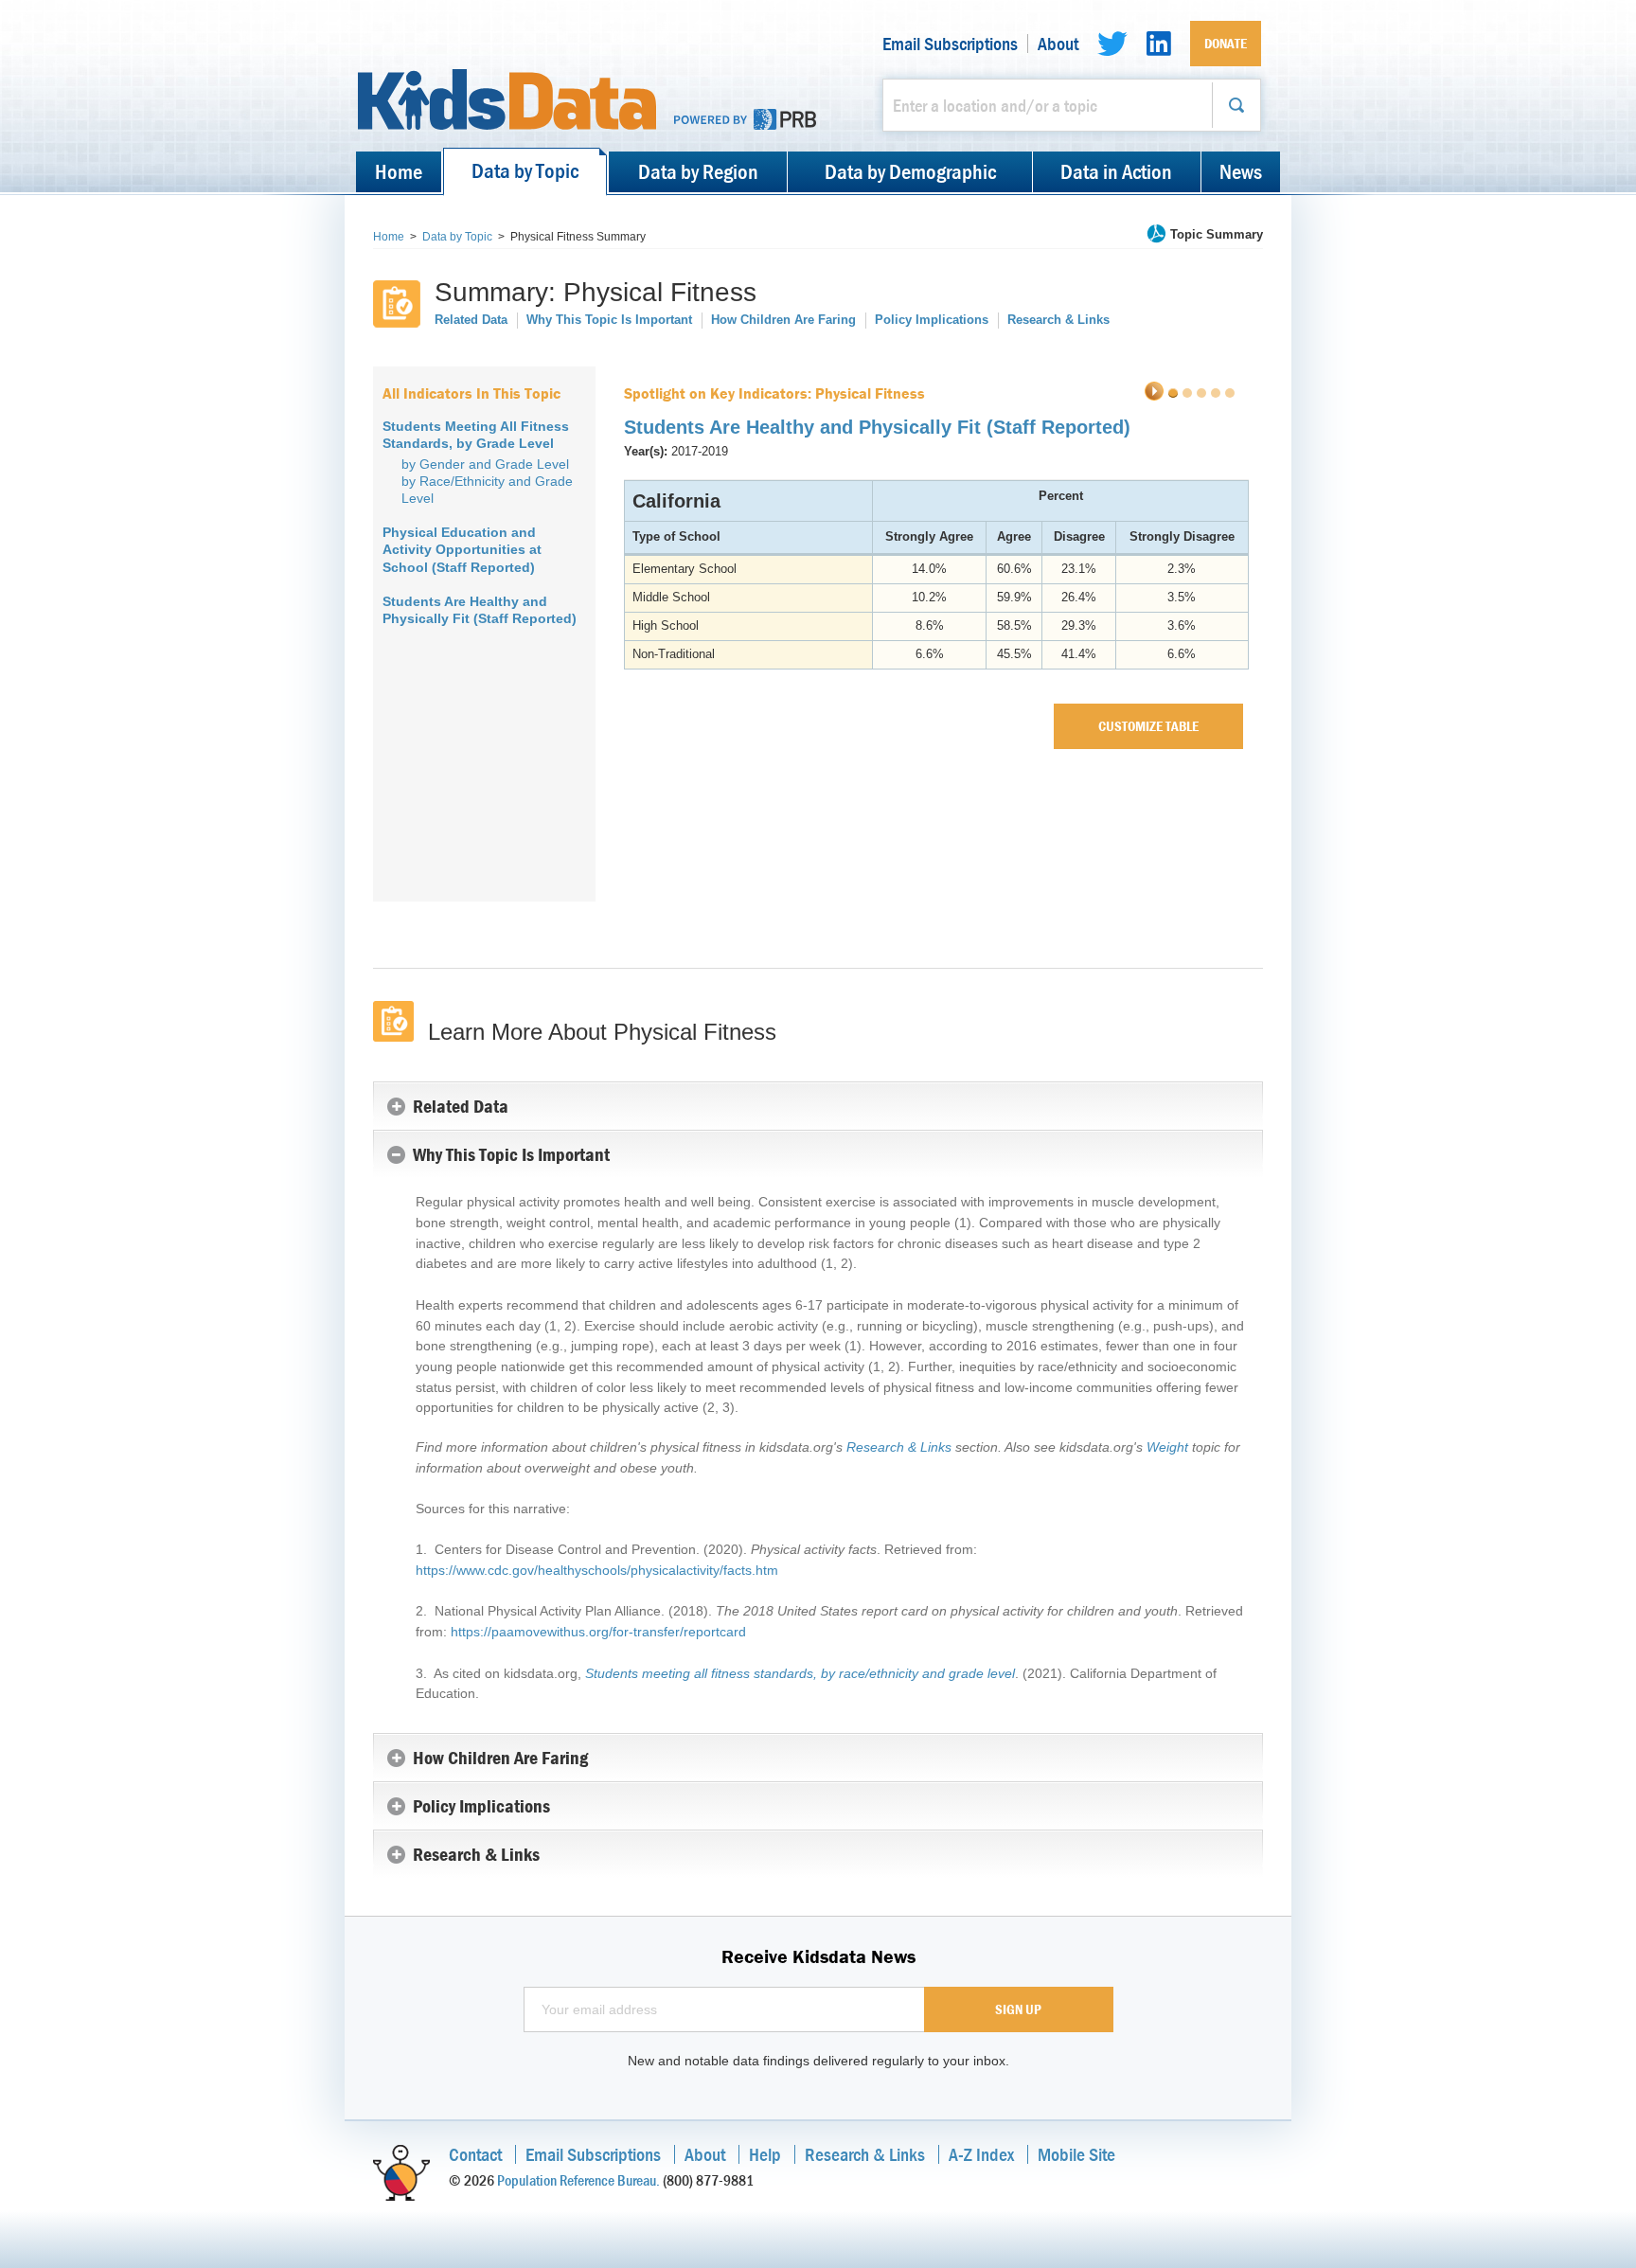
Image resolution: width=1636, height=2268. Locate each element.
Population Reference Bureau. (578, 2180)
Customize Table (1148, 726)
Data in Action (1116, 171)
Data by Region (698, 171)
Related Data (471, 320)
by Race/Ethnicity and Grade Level (487, 490)
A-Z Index (981, 2154)
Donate (1226, 43)
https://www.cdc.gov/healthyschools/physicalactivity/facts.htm (597, 1570)
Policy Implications (932, 320)
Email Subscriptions (950, 44)
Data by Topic (525, 170)
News (1241, 171)
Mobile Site (1076, 2154)
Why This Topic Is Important (609, 320)
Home (399, 171)
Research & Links (1058, 320)
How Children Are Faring (783, 320)
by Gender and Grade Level (485, 464)
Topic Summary (1217, 234)
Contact (475, 2154)
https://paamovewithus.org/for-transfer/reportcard (598, 1632)
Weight (1167, 1447)
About (1058, 44)
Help (765, 2154)
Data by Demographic (910, 171)
